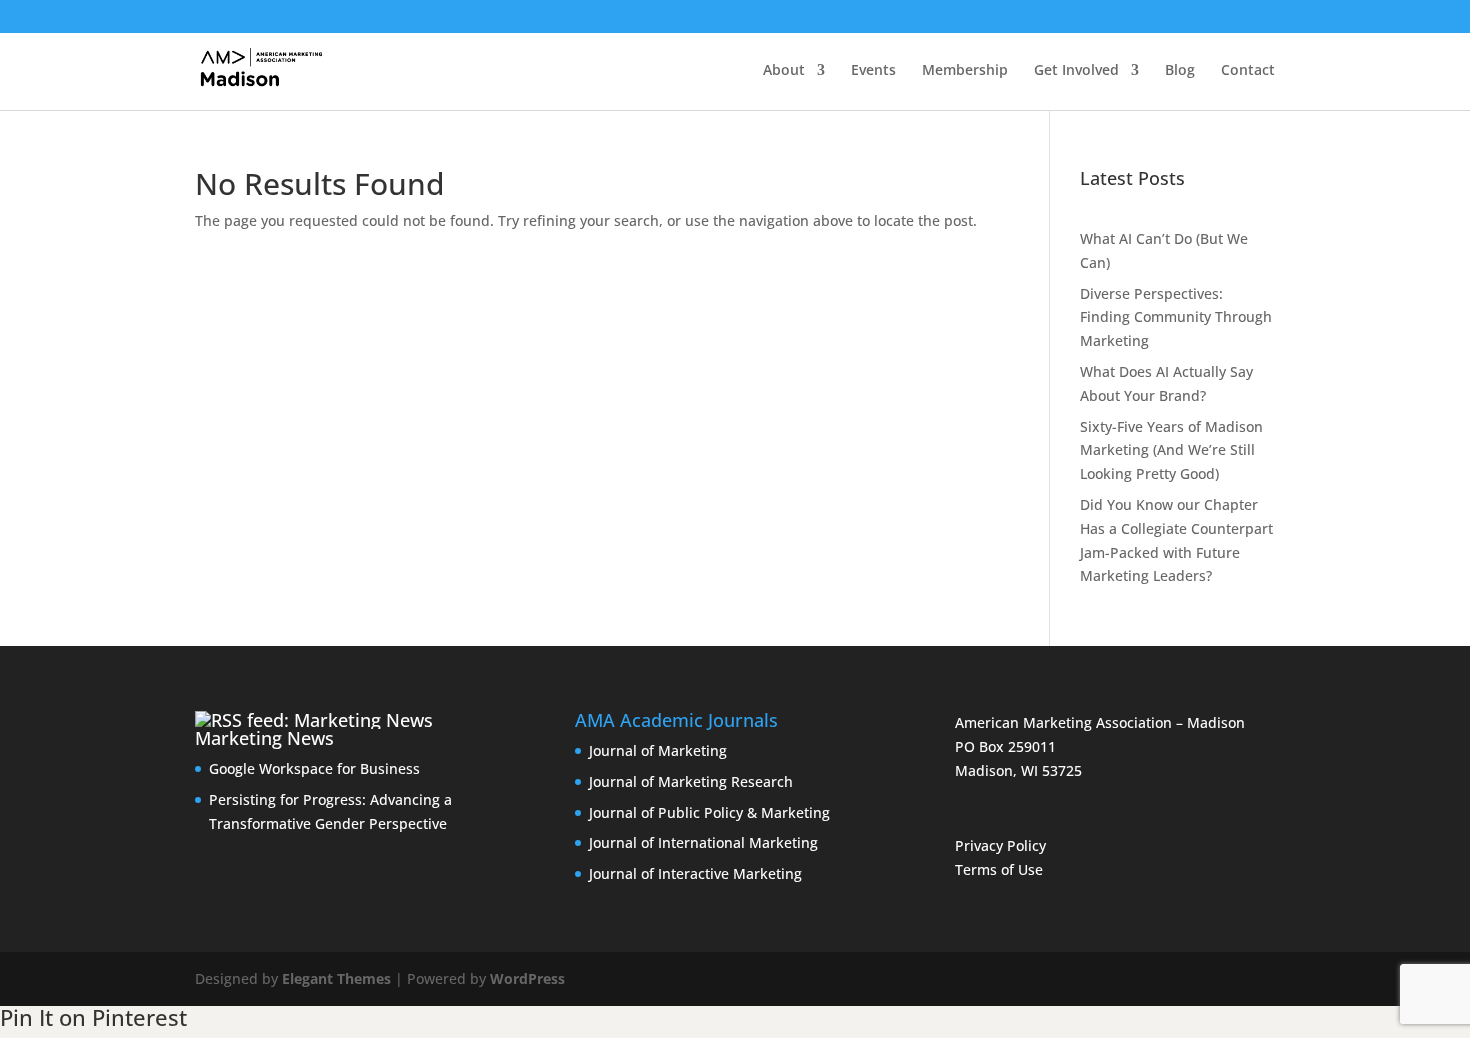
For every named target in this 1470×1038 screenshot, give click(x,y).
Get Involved (1076, 71)
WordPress (527, 978)
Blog (1180, 71)
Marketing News (264, 738)
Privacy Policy (1000, 845)
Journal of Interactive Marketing (695, 873)
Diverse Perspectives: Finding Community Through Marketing (1176, 317)
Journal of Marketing (658, 750)
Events (873, 71)
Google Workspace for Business (314, 768)
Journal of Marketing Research (691, 781)
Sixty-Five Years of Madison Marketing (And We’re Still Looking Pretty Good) (1171, 450)
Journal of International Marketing (703, 842)
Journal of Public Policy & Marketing (709, 812)
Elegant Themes (336, 978)
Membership (965, 71)
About (784, 71)
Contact (1248, 71)
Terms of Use (999, 869)
